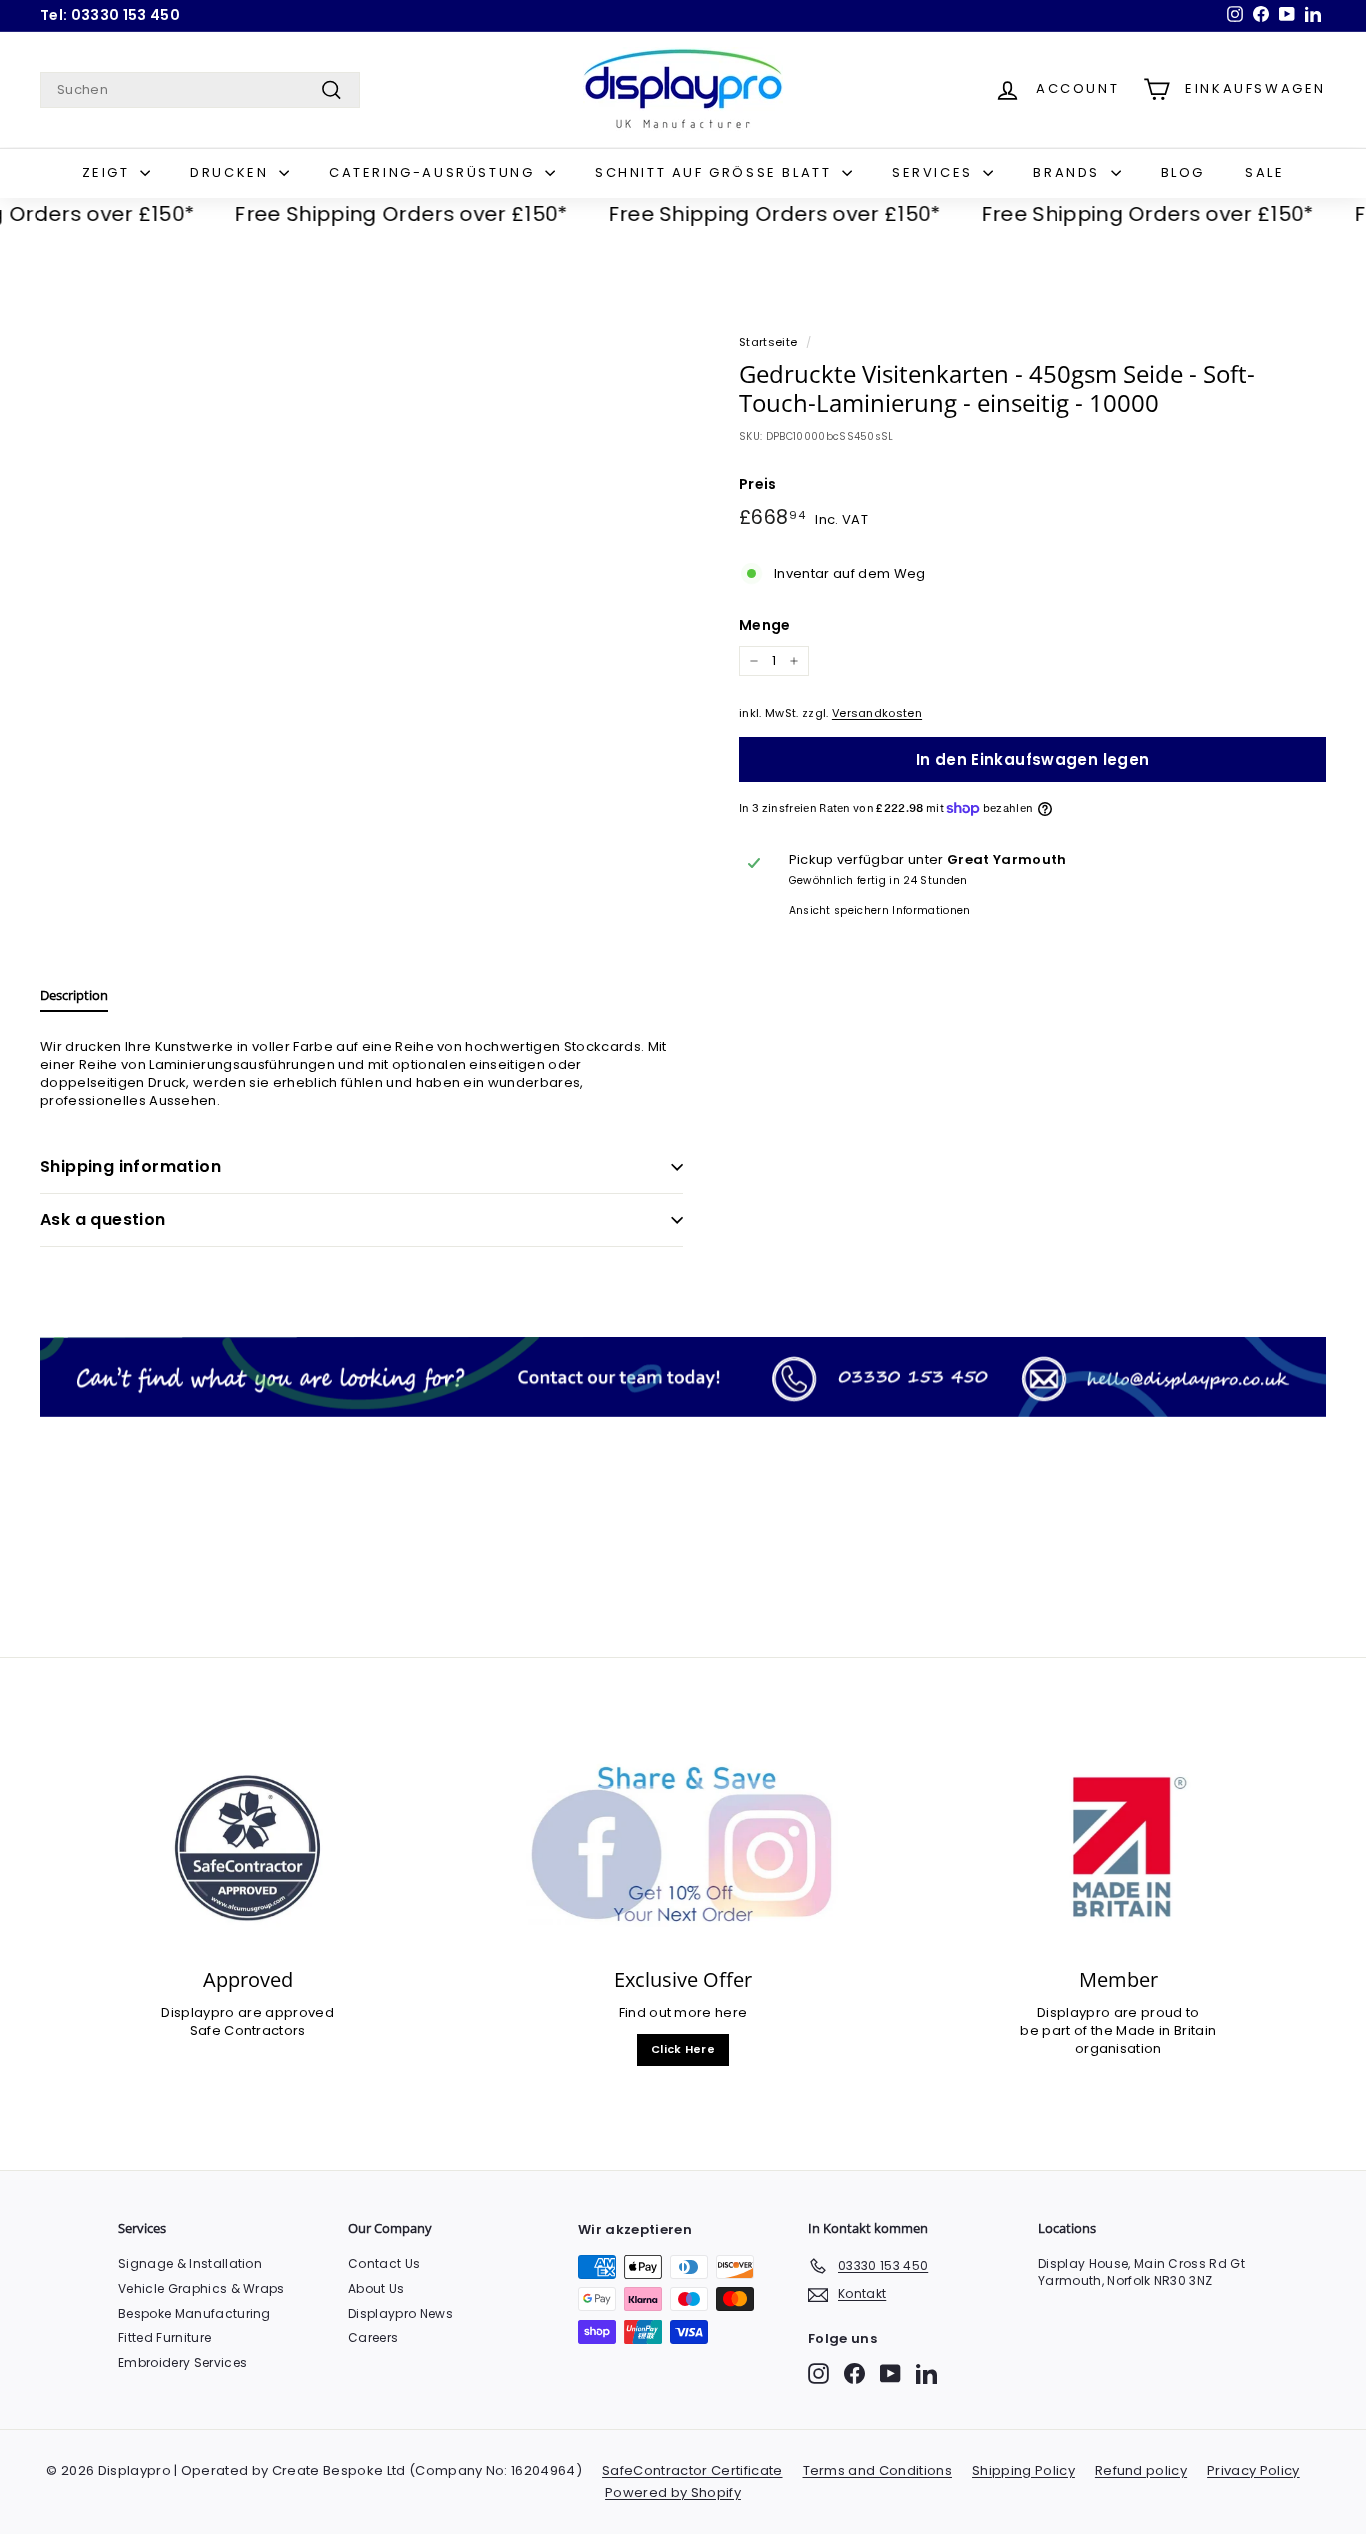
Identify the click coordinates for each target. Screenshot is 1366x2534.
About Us (376, 2288)
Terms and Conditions (878, 2470)
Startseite (768, 342)
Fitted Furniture (164, 2337)
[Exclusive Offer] (682, 1848)
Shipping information (130, 1166)
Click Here (683, 2049)
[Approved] (247, 1848)
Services (935, 172)
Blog (1183, 172)
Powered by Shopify (673, 2492)
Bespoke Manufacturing (194, 2313)
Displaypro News (400, 2313)
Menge (765, 625)
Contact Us (384, 2263)
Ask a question (103, 1219)
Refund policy (1141, 2470)
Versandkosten (877, 713)
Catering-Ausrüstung (434, 172)
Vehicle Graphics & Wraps (201, 2288)
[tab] (74, 1000)
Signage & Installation (190, 2263)
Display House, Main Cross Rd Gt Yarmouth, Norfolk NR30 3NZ (1141, 2272)
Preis (758, 484)
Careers (373, 2337)
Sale (1264, 172)
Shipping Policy (1023, 2470)
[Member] (1118, 1848)
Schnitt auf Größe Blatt (716, 172)
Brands (1069, 172)
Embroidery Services (182, 2362)
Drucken (232, 172)
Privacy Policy (1253, 2470)
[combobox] (200, 90)
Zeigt (109, 172)
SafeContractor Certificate (692, 2470)
